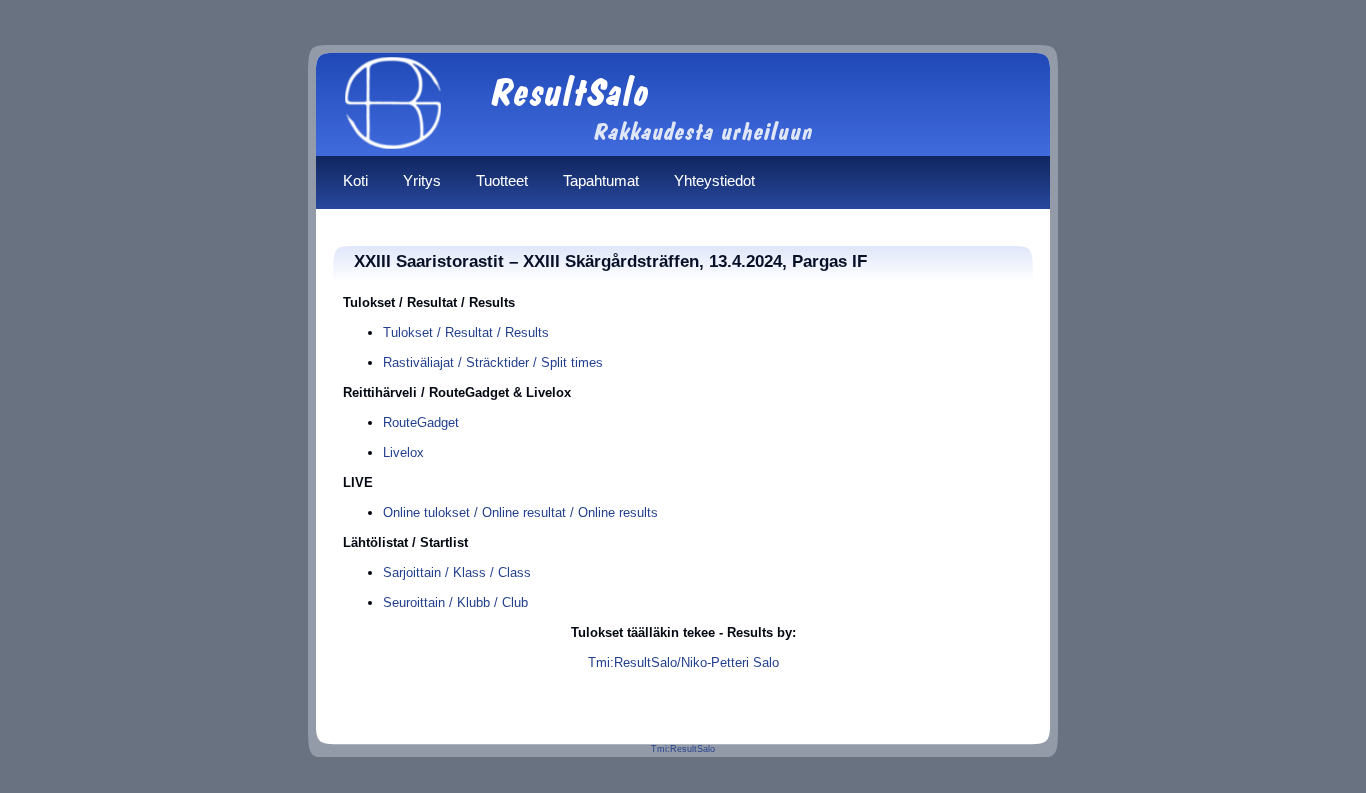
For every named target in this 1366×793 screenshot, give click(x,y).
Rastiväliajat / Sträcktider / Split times (493, 362)
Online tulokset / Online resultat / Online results (520, 512)
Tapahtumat (601, 180)
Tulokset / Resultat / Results (466, 332)
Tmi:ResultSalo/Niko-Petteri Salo (683, 662)
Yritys (422, 180)
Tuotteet (502, 180)
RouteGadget (421, 422)
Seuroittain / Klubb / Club (455, 602)
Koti (355, 180)
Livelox (403, 452)
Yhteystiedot (714, 180)
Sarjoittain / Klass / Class (457, 572)
